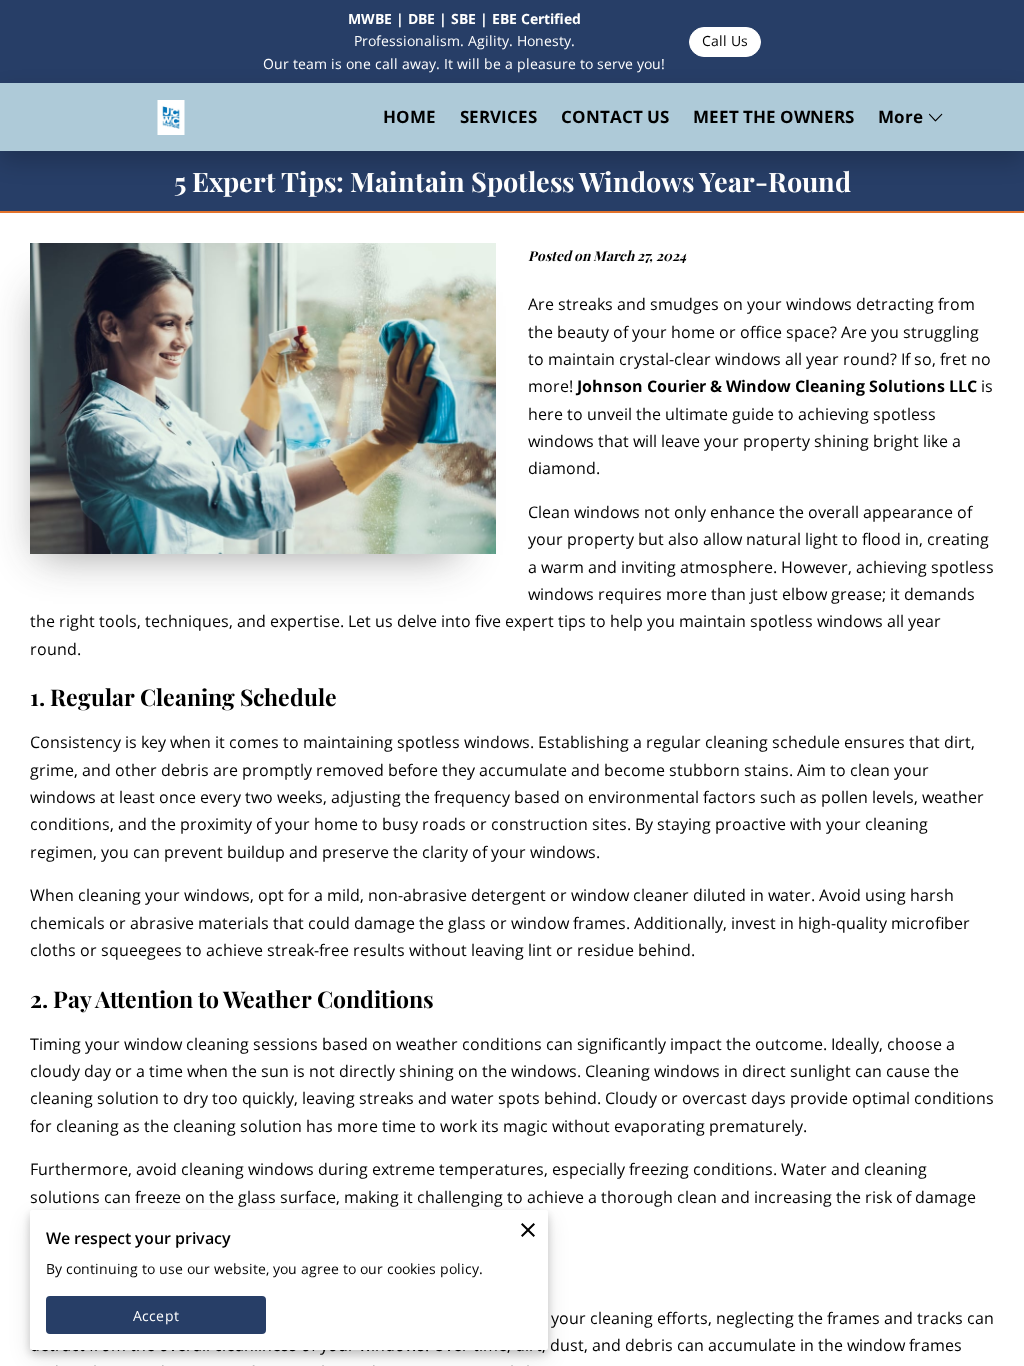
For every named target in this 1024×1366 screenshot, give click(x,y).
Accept (156, 1315)
